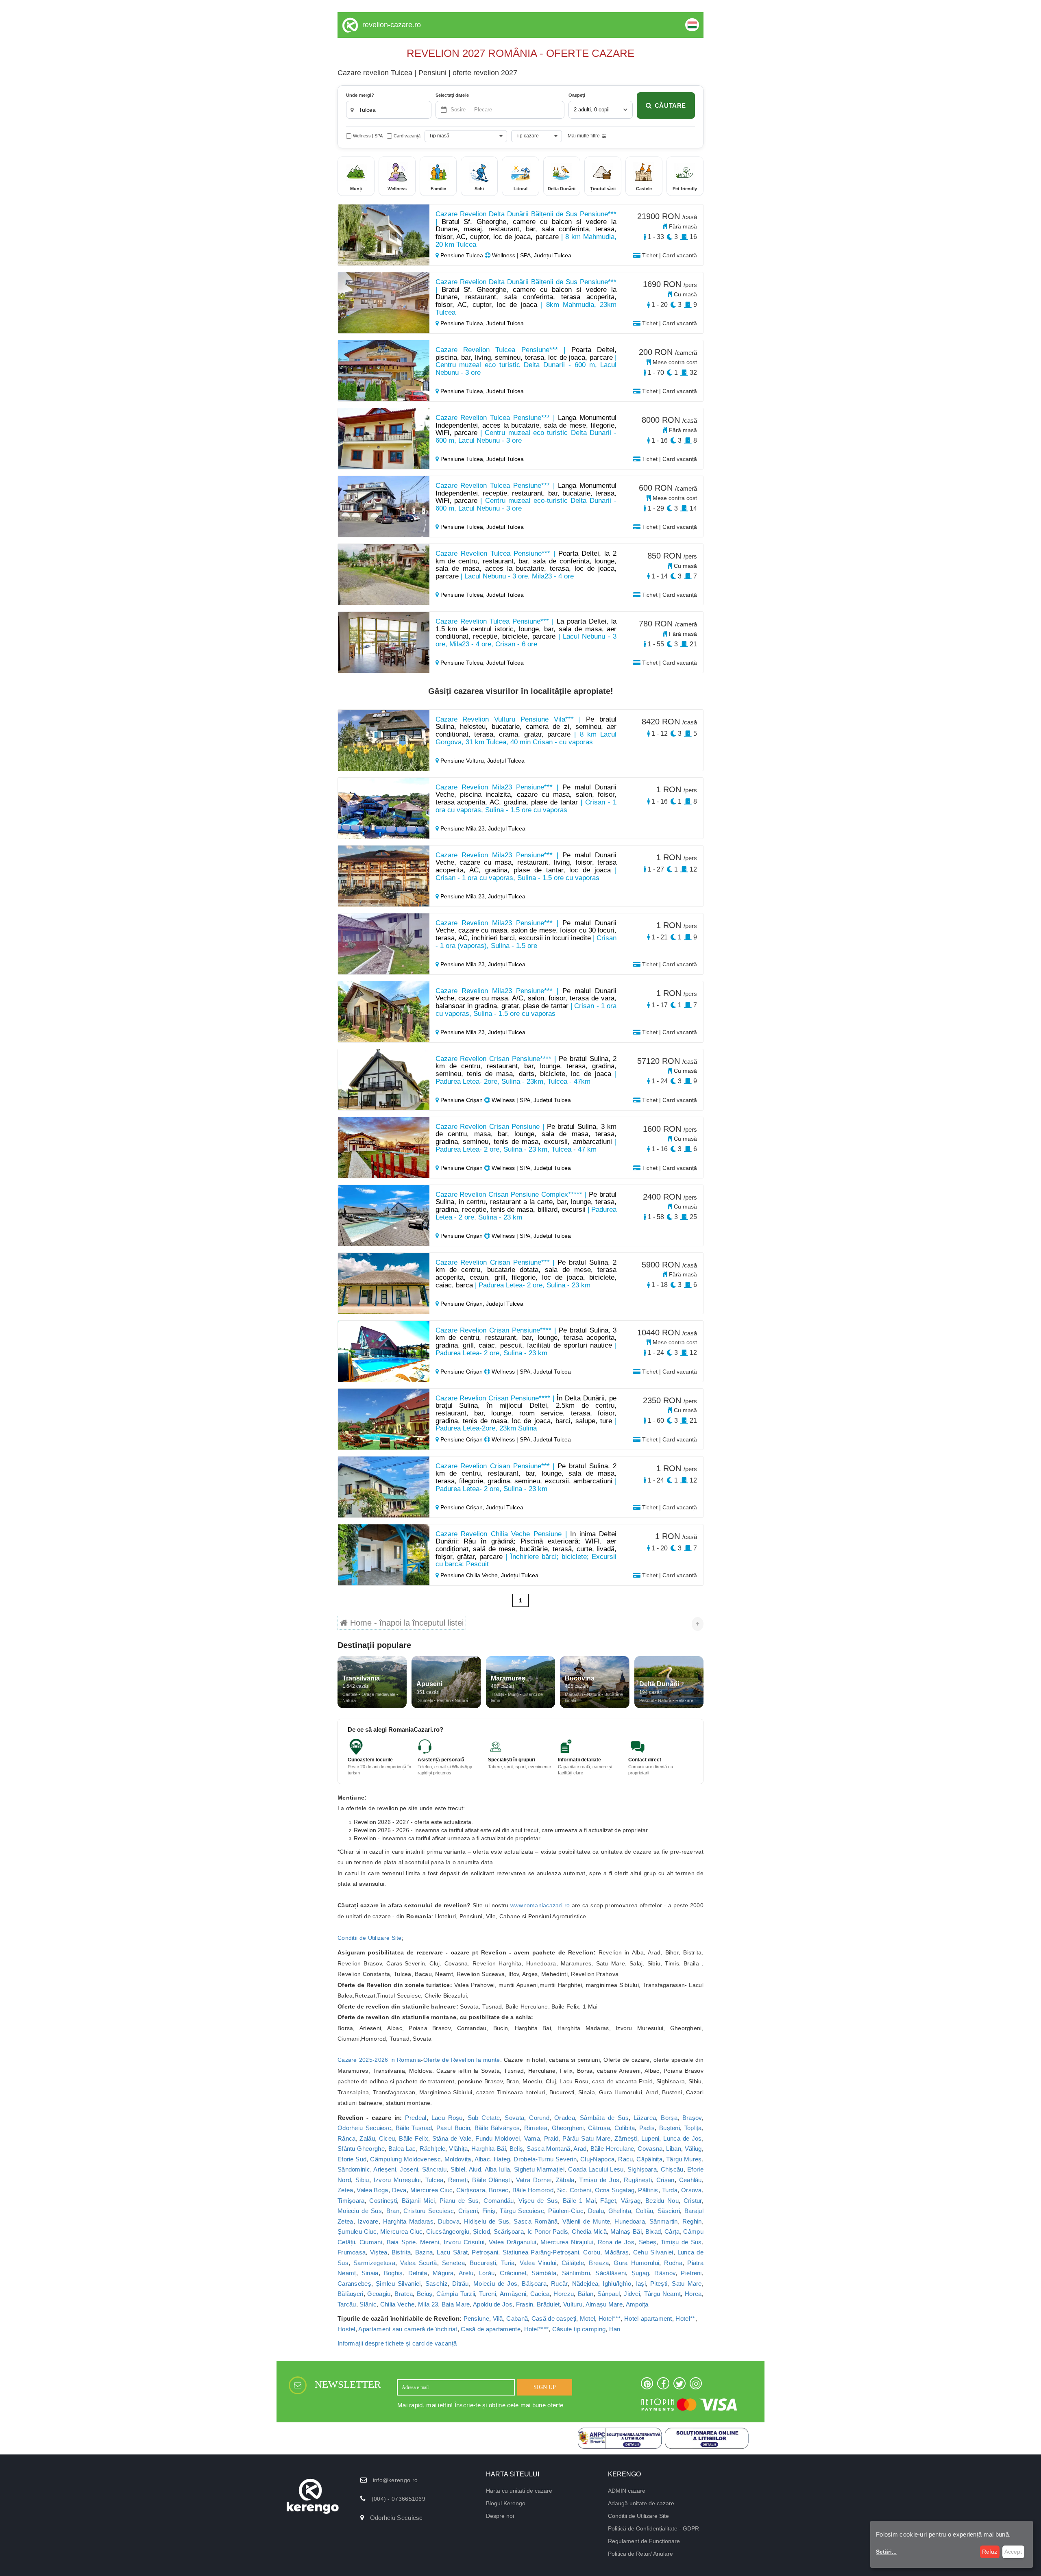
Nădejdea (585, 2284)
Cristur (693, 2201)
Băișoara (534, 2284)
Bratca (404, 2294)
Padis (647, 2128)
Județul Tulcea (505, 323)
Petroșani (485, 2252)
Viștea (379, 2252)
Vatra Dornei (534, 2180)
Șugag (640, 2273)
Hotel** (685, 2318)
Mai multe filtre (584, 136)
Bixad (653, 2231)
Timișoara (351, 2201)
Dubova (449, 2221)
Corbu (592, 2252)
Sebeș (648, 2242)
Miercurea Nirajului (567, 2242)
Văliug (693, 2149)
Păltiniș (648, 2190)
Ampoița (637, 2304)
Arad (580, 2149)
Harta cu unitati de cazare (519, 2491)
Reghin (692, 2221)
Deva (399, 2190)
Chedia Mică (589, 2231)
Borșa (669, 2118)
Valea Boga (372, 2190)
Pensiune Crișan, (462, 1304)
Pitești (659, 2284)
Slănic (368, 2304)
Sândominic (354, 2169)
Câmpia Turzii (456, 2294)
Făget (608, 2201)
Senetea (453, 2263)
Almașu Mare (604, 2304)
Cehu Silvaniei (653, 2252)
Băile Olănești (492, 2180)
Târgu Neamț (662, 2294)
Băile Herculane (612, 2149)
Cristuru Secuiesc (429, 2211)
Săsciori (669, 2211)
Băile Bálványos (497, 2128)
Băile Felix (414, 2138)
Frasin (525, 2304)
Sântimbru (576, 2273)
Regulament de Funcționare (644, 2541)
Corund (539, 2118)
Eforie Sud (352, 2159)
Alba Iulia (498, 2169)
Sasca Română (536, 2221)
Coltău (645, 2211)
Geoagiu (379, 2294)
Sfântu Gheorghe (361, 2149)
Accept (1013, 2552)
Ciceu (387, 2138)
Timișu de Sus (681, 2242)
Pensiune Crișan (462, 1100)
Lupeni (650, 2138)
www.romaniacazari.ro (540, 1905)
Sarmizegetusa (374, 2263)
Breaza (599, 2263)
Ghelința (620, 2211)
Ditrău (461, 2284)
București (483, 2263)
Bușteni (670, 2128)
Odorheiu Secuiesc (364, 2128)
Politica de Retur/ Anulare (640, 2554)
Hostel (346, 2329)
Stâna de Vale (452, 2138)
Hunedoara (630, 2221)
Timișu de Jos (599, 2180)
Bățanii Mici (418, 2201)
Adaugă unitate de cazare (641, 2503)
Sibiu (362, 2180)
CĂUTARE (670, 105)
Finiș (489, 2211)
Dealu (596, 2211)
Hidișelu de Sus (487, 2221)
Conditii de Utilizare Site (370, 1938)
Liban (674, 2149)
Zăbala (565, 2180)
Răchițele (433, 2149)
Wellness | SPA (368, 136)
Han (615, 2329)
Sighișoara (642, 2169)
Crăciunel (513, 2273)
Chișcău (672, 2169)
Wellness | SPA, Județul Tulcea (531, 255)
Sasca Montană (548, 2149)
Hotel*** (610, 2318)
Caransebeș (354, 2284)
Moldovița (458, 2159)
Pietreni (691, 2273)
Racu (625, 2159)
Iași (641, 2284)
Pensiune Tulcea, (463, 323)
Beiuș (425, 2294)
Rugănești (638, 2180)
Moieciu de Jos (495, 2284)
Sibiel (458, 2169)
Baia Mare (456, 2304)
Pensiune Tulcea (462, 255)
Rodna (673, 2263)
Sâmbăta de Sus (604, 2118)
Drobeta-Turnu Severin (545, 2159)
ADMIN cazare (627, 2491)
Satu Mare (687, 2284)
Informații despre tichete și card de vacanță (397, 2343)
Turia (508, 2263)
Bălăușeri (351, 2294)
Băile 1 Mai (579, 2201)
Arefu (466, 2273)
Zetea (345, 2190)
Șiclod (481, 2231)
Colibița (625, 2128)
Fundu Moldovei (498, 2138)
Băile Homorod (533, 2190)
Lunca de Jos (682, 2138)
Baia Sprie (401, 2242)
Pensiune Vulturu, (463, 761)
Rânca (347, 2138)
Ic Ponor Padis (548, 2231)
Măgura (443, 2273)
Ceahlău (690, 2180)
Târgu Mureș (684, 2159)
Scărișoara (509, 2231)
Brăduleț (548, 2304)
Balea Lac (402, 2149)
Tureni (488, 2294)
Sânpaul (609, 2294)
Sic (562, 2190)
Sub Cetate (484, 2118)
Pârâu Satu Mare (586, 2138)
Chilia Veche (397, 2304)
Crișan (665, 2180)
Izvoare (368, 2221)
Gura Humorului (636, 2263)
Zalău (367, 2138)
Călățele (573, 2263)
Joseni (409, 2169)
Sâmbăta (544, 2273)
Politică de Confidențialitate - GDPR (653, 2528)
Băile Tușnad (414, 2128)
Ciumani (371, 2242)
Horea (693, 2294)
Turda (670, 2190)
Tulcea (434, 2180)
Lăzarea (645, 2118)
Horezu (564, 2294)
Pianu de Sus (459, 2201)
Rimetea (536, 2128)
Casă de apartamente (491, 2329)
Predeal (416, 2118)
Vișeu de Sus (538, 2201)
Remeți (458, 2180)
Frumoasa (352, 2252)
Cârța (672, 2231)
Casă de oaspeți (554, 2318)
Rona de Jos (616, 2242)
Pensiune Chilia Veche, (470, 1575)
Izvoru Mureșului (397, 2180)
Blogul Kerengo (506, 2503)
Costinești (383, 2201)
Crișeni (468, 2211)
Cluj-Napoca (597, 2159)
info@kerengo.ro (395, 2480)
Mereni (430, 2242)
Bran (393, 2211)
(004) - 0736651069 (399, 2499)
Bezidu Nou (662, 2201)
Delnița (418, 2273)
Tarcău (347, 2304)
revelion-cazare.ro (392, 25)
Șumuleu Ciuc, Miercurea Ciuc (380, 2231)
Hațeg (502, 2159)
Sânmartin (664, 2221)
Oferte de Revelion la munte (462, 2060)
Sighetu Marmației (539, 2169)
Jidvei (632, 2294)
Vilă (498, 2318)
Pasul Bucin (453, 2128)
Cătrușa (599, 2128)
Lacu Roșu (447, 2118)
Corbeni (580, 2190)
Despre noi (500, 2516)
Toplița (693, 2128)
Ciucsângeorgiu (448, 2231)
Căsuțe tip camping (579, 2329)
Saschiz (437, 2284)
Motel (588, 2318)
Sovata (514, 2118)
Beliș (516, 2149)
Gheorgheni (568, 2128)
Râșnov (665, 2273)
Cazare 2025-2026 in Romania (379, 2060)
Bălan (586, 2294)
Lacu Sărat (452, 2252)
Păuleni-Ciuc (566, 2211)
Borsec (499, 2190)
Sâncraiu (434, 2169)
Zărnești (626, 2138)
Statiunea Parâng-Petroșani (541, 2252)
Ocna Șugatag (615, 2190)
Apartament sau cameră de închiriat (408, 2329)
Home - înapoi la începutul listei (406, 1623)
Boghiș (393, 2273)
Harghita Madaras (408, 2221)
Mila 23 (428, 2304)
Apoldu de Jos (493, 2304)
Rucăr (559, 2284)
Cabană (517, 2318)
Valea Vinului (538, 2263)
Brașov (692, 2118)
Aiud (475, 2169)
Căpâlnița (649, 2159)
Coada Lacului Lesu (596, 2169)
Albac (482, 2159)
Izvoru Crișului (464, 2242)
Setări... (886, 2552)
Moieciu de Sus (360, 2211)
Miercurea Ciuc (431, 2190)
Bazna (424, 2252)
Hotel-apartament (648, 2318)
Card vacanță (407, 136)
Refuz (990, 2552)
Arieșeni (384, 2169)
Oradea (565, 2118)
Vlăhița (458, 2149)
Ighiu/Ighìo (617, 2284)
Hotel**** (537, 2329)
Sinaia (370, 2273)
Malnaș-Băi (626, 2231)
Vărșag (631, 2201)
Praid (551, 2138)
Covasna (650, 2149)
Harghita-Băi (489, 2149)
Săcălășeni (611, 2273)
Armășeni (513, 2294)
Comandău (499, 2201)
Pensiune (476, 2318)
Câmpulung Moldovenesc (405, 2159)
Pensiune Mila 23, (463, 828)
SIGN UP (545, 2387)
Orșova (691, 2190)
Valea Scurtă (418, 2263)
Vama (532, 2138)
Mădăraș (616, 2252)
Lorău (487, 2273)
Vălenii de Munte (586, 2221)
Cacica (540, 2294)
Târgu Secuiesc (522, 2211)
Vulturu (573, 2304)
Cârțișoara (471, 2190)
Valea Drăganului (513, 2242)
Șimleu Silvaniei (398, 2284)
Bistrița (401, 2252)
